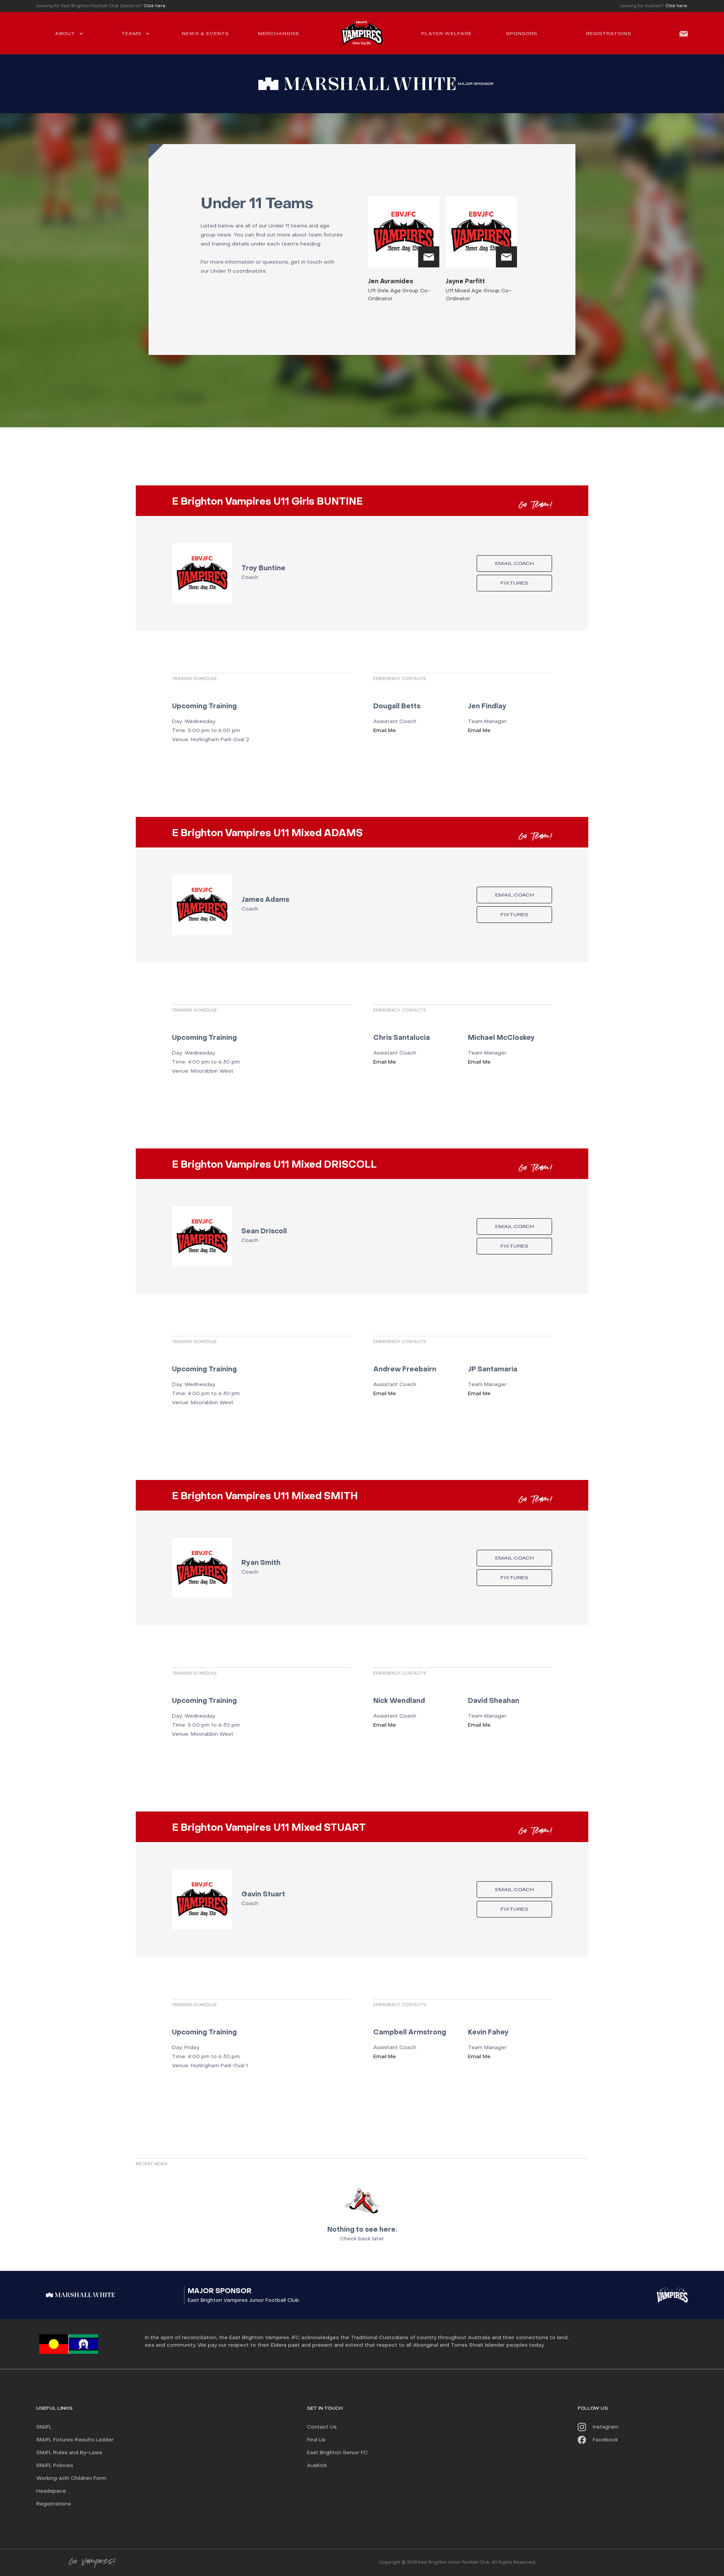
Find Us (316, 2440)
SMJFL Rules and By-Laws (69, 2453)
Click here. (155, 6)
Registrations (54, 2504)
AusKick (317, 2466)
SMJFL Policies (55, 2466)
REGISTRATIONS (609, 34)
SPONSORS (522, 34)
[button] (69, 33)
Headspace (51, 2491)
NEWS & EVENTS (205, 34)
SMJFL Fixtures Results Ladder (75, 2440)
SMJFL (44, 2427)
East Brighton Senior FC (337, 2453)
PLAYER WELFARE (446, 34)
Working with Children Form (71, 2479)
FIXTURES (514, 583)
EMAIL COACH (515, 564)
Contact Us (322, 2427)
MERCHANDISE (279, 34)
